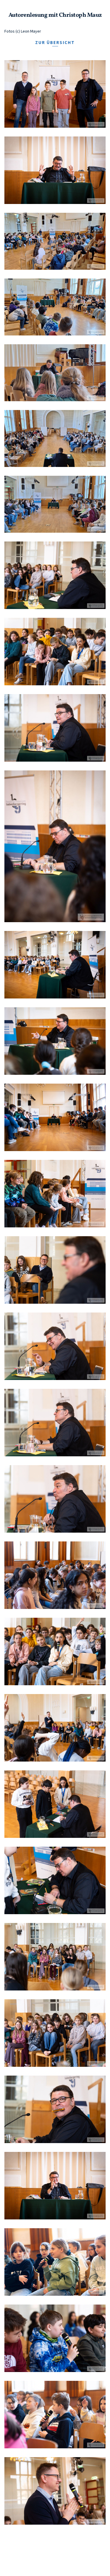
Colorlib (70, 2561)
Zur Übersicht (55, 42)
